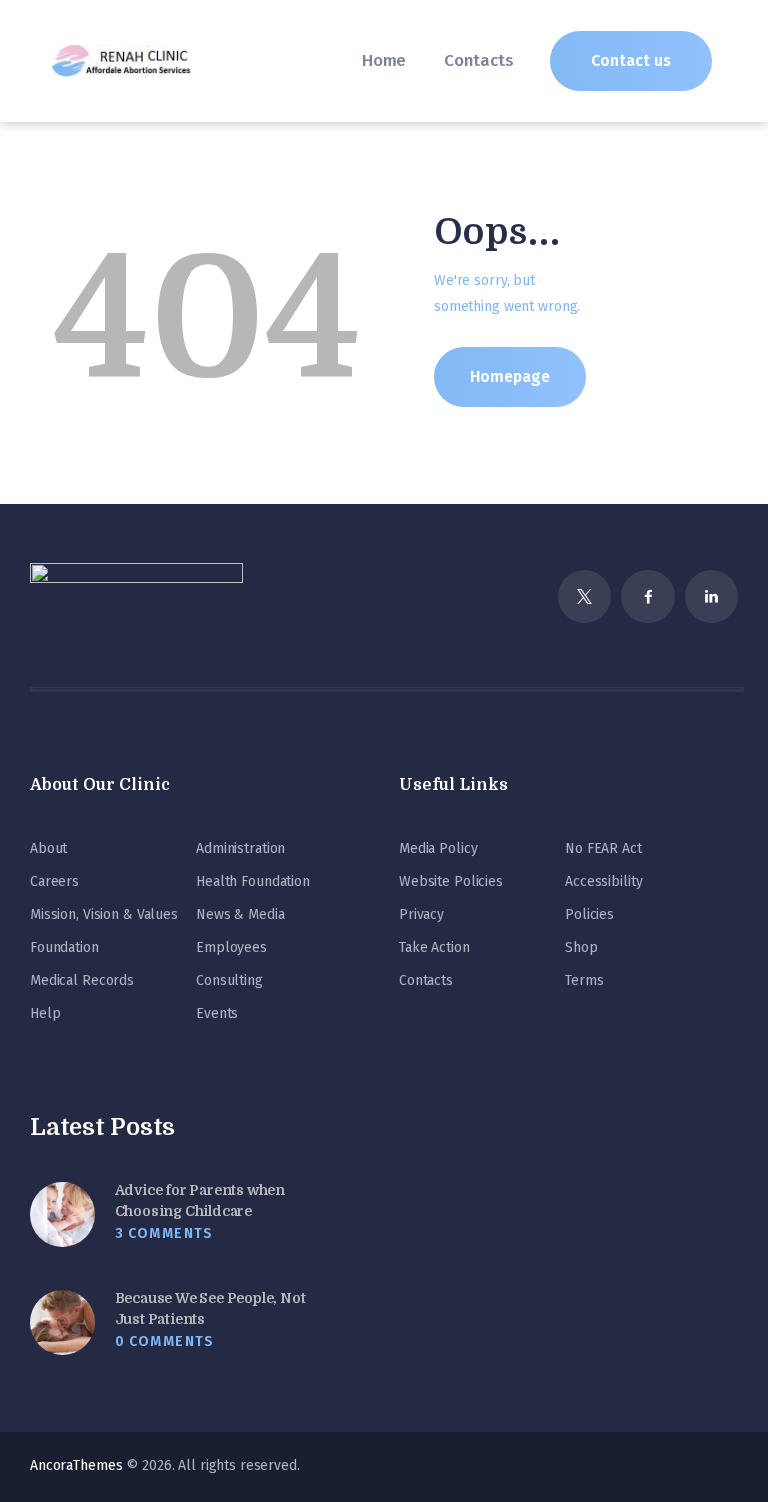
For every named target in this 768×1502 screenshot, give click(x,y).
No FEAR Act (603, 848)
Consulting (229, 980)
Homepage (510, 376)
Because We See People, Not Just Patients (210, 1308)
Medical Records (82, 980)
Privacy (421, 914)
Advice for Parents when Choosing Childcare (200, 1200)
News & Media (240, 914)
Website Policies (451, 881)
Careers (54, 881)
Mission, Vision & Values (104, 914)
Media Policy (438, 848)
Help (45, 1013)
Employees (231, 947)
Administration (240, 848)
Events (217, 1013)
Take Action (434, 947)
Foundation (64, 947)
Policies (589, 914)
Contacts (426, 980)
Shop (581, 947)
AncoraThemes (76, 1465)
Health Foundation (253, 881)
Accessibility (603, 881)
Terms (584, 980)
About (48, 848)
